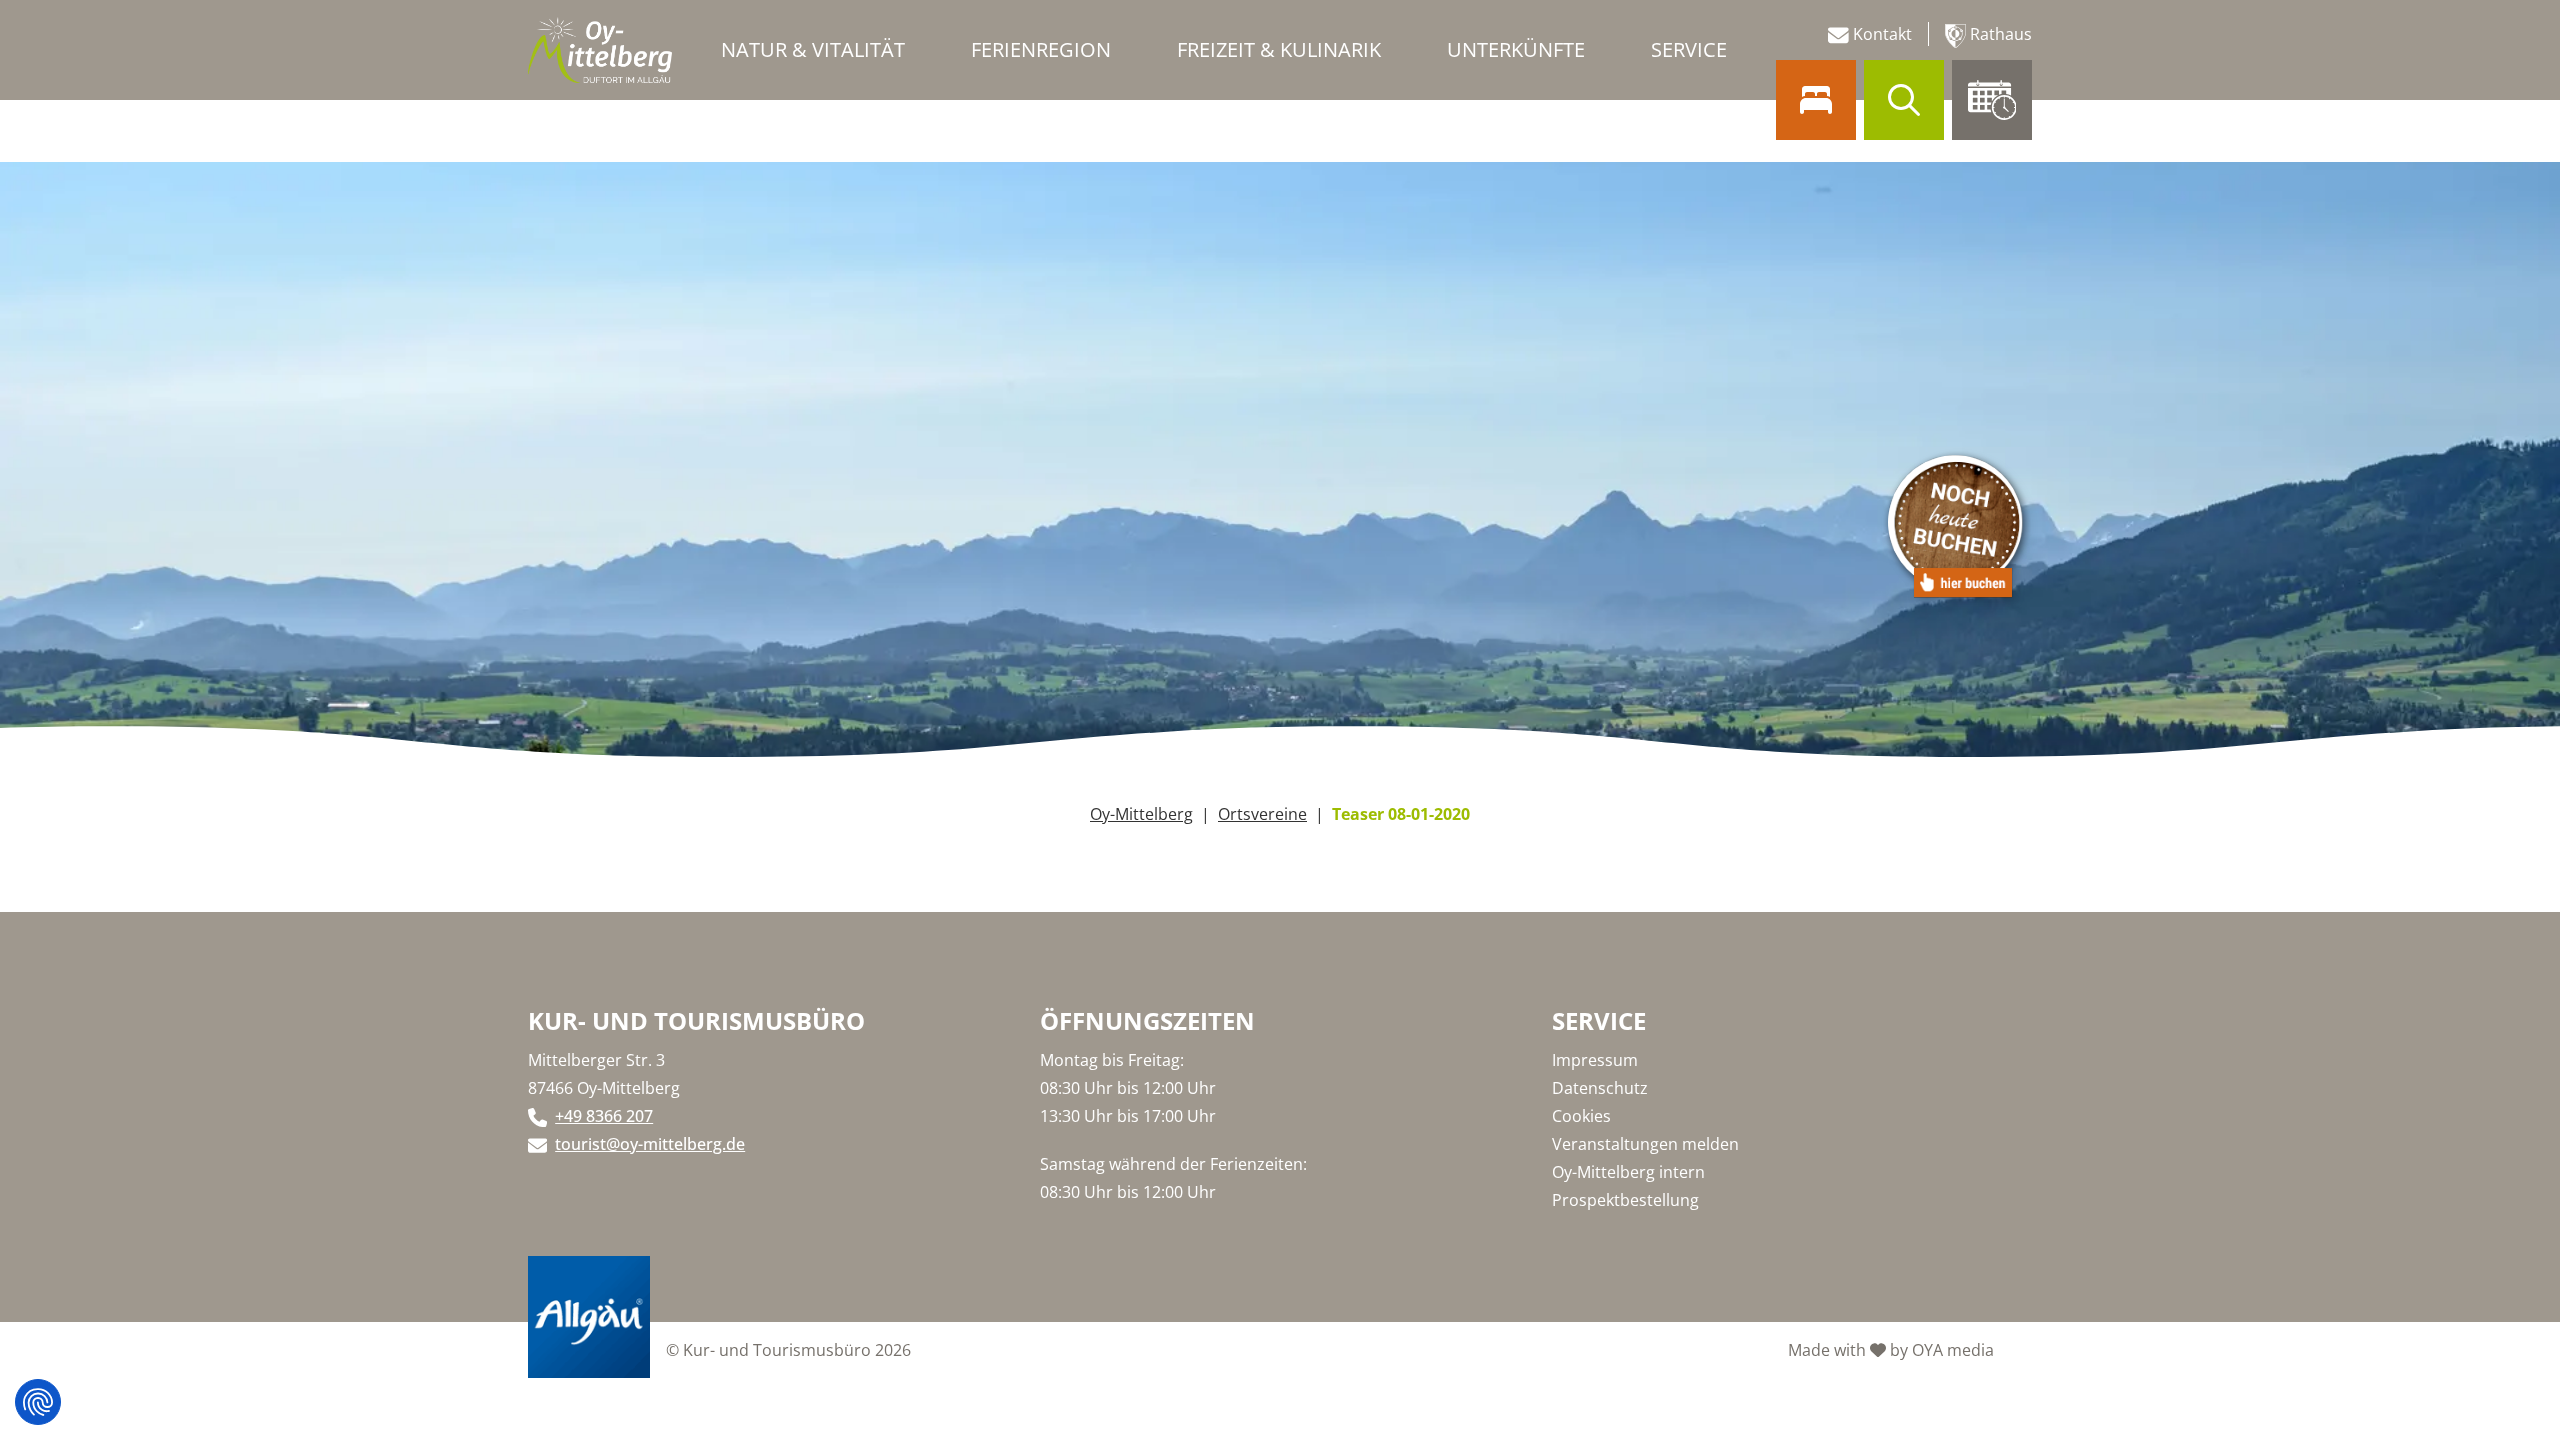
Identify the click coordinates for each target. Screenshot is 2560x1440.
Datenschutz (1600, 1088)
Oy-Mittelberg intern (1628, 1172)
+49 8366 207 (604, 1116)
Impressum (1595, 1060)
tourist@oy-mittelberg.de (650, 1144)
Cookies (1581, 1116)
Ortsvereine (1262, 814)
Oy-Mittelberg (1141, 814)
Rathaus (1999, 34)
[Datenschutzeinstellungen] (38, 1402)
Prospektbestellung (1625, 1200)
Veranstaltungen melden (1645, 1144)
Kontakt (1880, 34)
